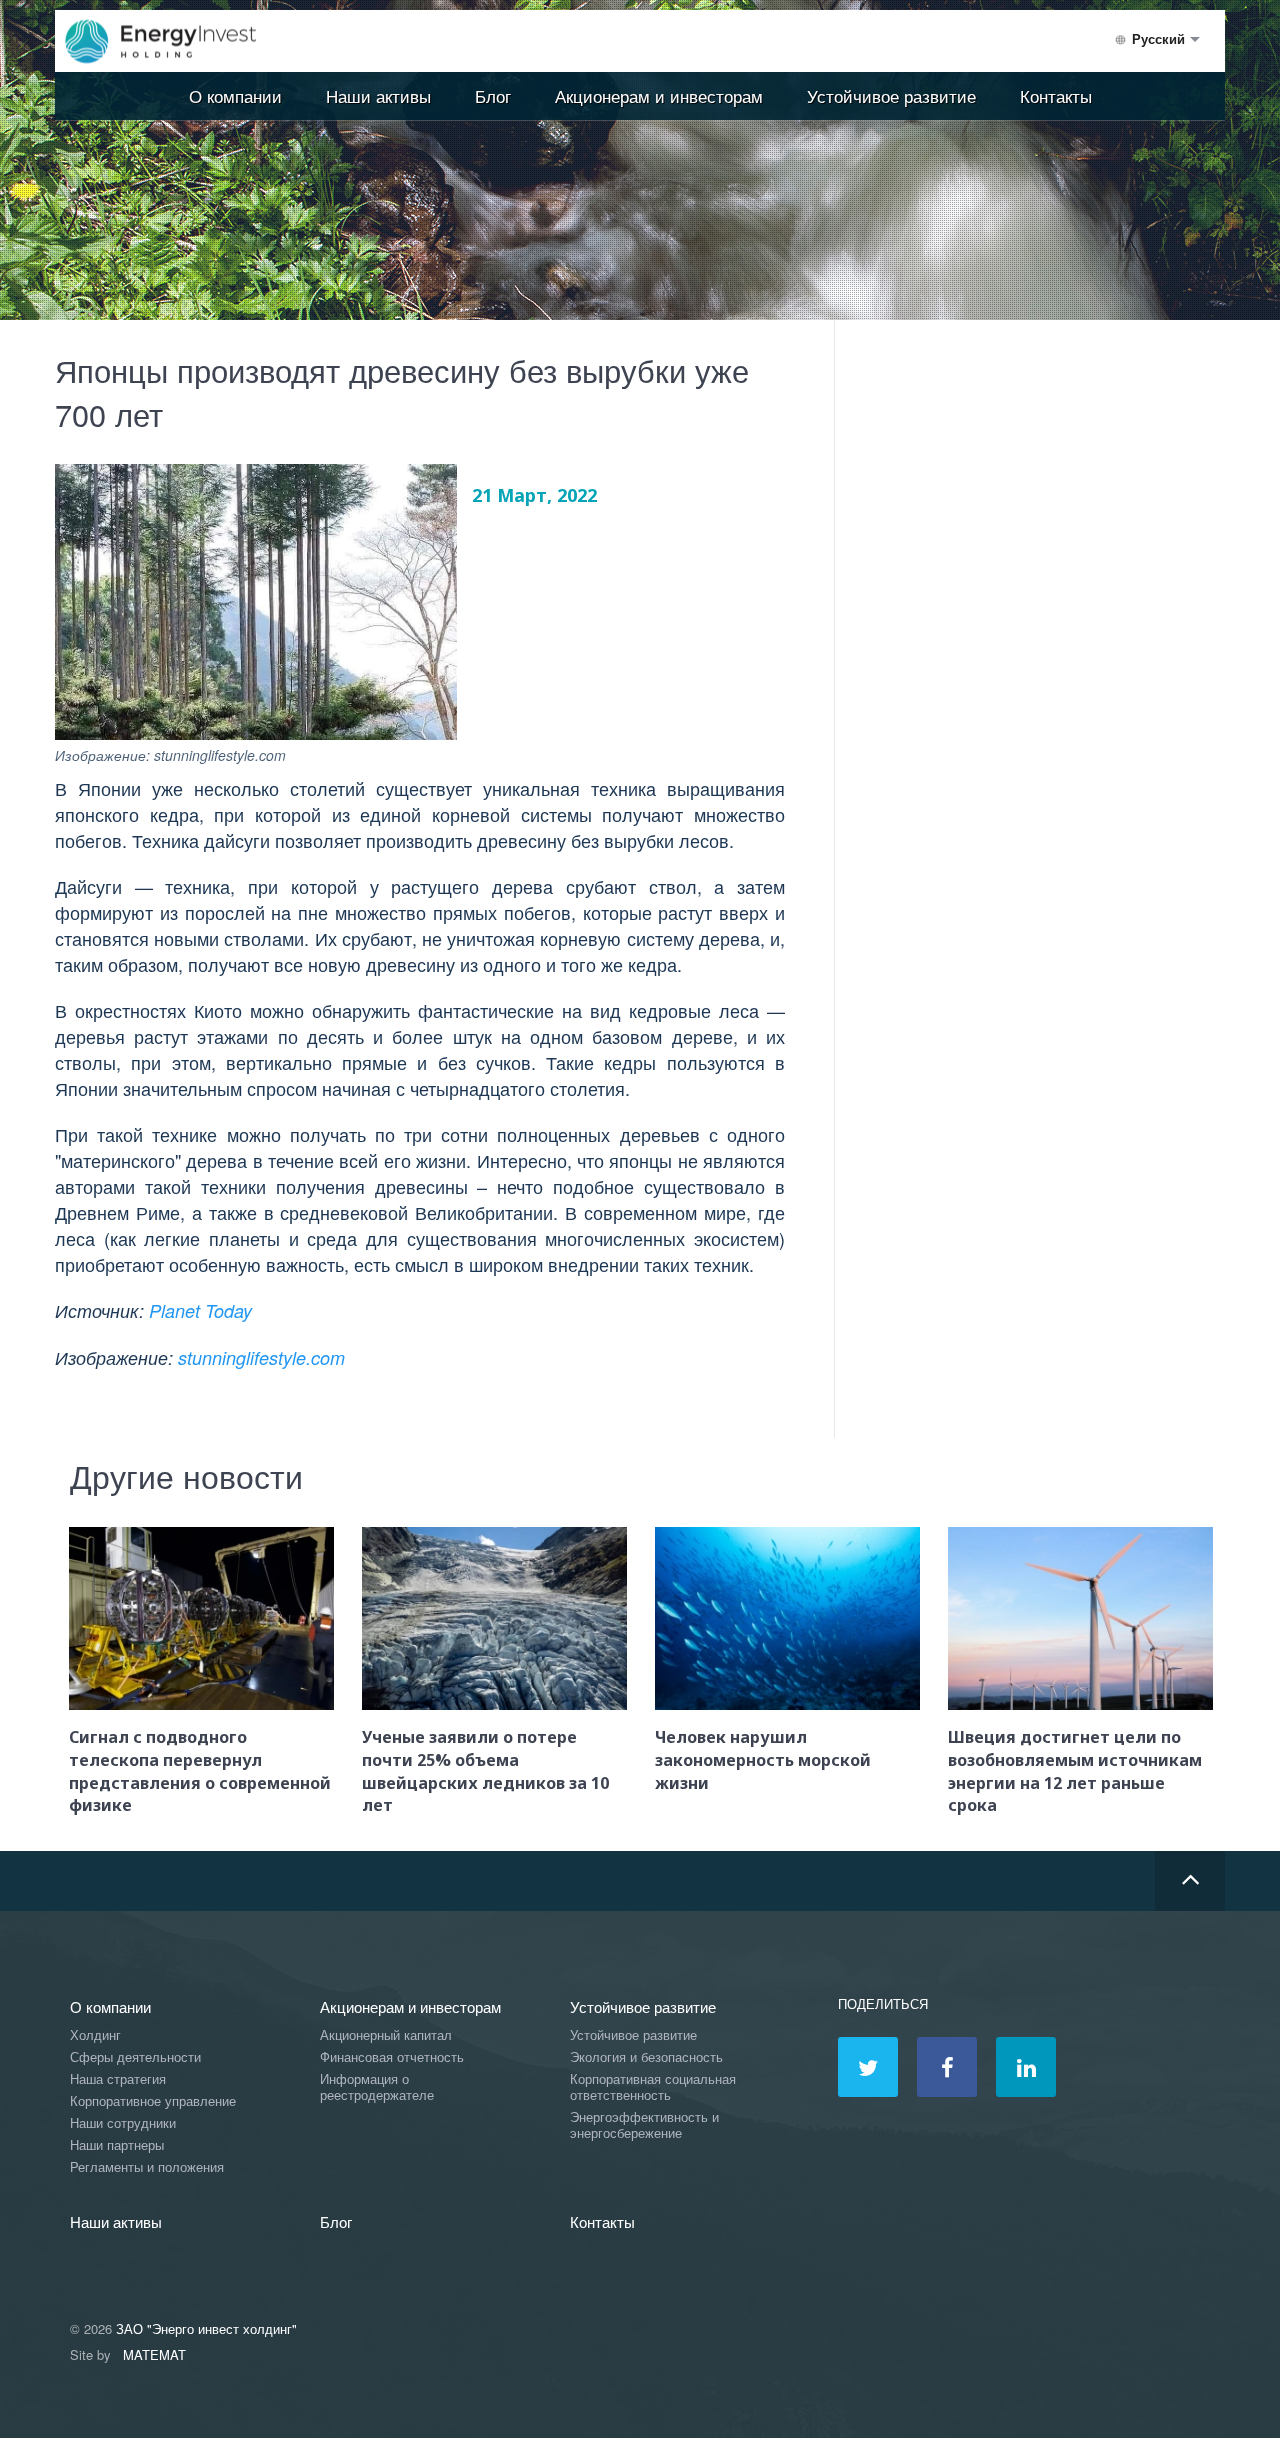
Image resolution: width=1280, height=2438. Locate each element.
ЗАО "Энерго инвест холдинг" (206, 2328)
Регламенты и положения (147, 2167)
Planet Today (200, 1310)
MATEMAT (154, 2354)
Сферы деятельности (135, 2057)
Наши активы (378, 95)
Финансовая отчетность (392, 2057)
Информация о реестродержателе (377, 2087)
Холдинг (95, 2035)
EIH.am (175, 42)
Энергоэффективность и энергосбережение (644, 2125)
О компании (235, 95)
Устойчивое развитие (891, 95)
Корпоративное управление (153, 2101)
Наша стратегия (118, 2079)
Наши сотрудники (123, 2123)
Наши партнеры (117, 2145)
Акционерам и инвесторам (659, 95)
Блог (493, 95)
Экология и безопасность (646, 2057)
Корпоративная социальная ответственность (653, 2087)
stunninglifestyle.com (261, 1357)
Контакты (1056, 95)
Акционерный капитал (386, 2035)
